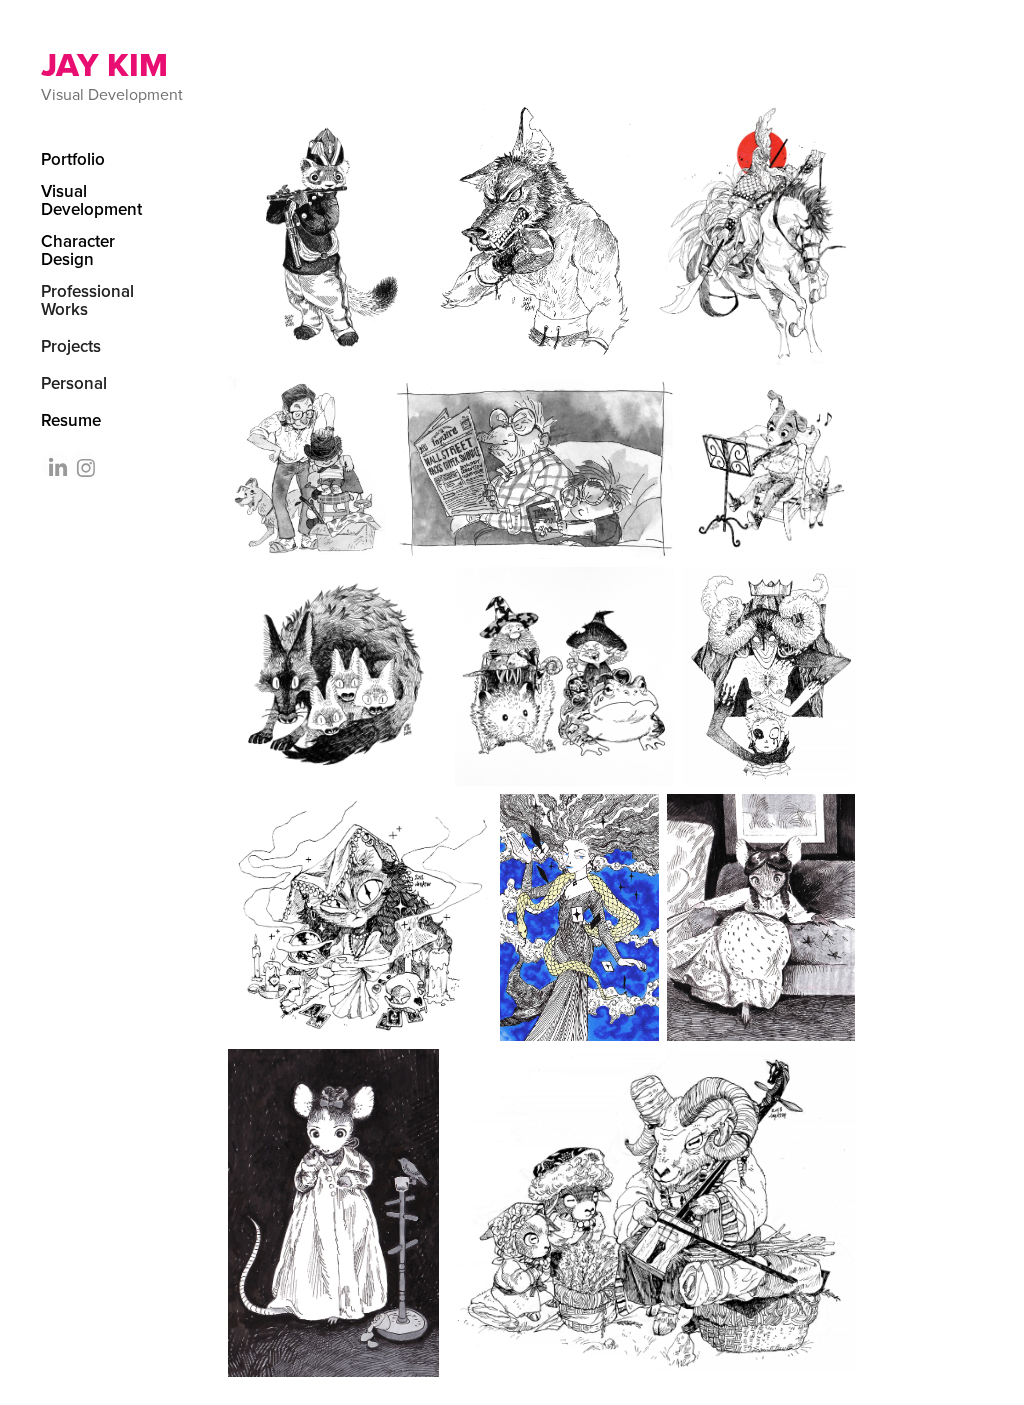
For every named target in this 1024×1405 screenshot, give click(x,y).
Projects (71, 346)
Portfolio (73, 159)
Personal (74, 383)
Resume (71, 420)
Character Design (78, 250)
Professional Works (87, 300)
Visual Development (91, 200)
